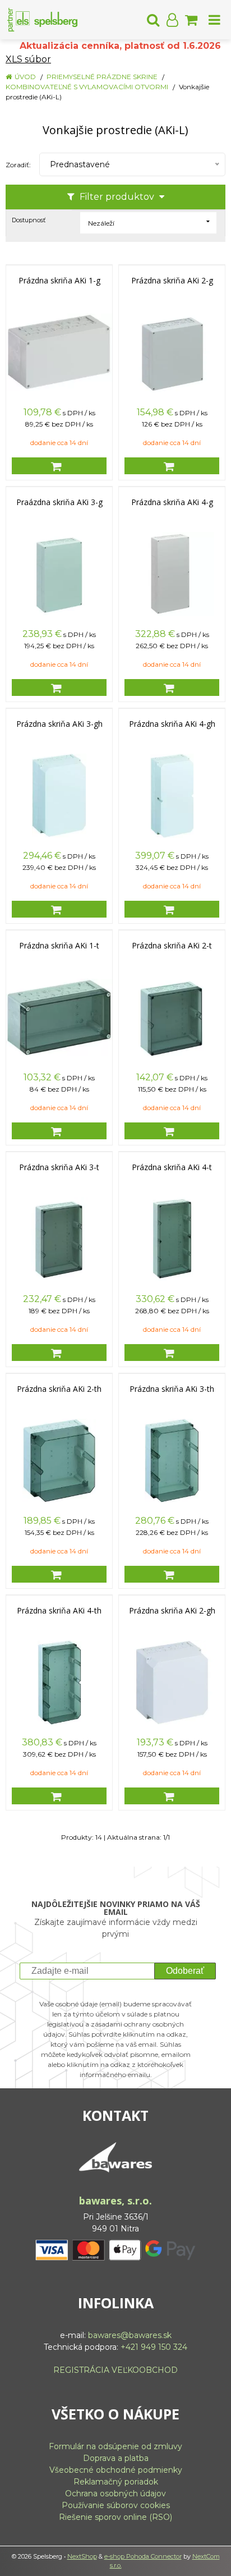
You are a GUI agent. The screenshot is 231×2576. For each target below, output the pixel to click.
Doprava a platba (116, 2458)
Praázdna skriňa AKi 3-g (59, 502)
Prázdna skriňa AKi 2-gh (172, 1611)
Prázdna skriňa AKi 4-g (172, 502)
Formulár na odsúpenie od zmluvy (115, 2446)
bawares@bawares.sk (130, 2335)
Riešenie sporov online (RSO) (115, 2517)
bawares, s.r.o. (115, 2201)
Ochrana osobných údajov (115, 2494)
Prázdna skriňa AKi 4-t (172, 1167)
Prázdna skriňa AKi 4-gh (172, 724)
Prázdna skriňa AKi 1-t (59, 946)
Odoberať (185, 1971)
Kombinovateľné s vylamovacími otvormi (87, 87)
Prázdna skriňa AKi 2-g (172, 281)
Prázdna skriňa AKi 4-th (59, 1611)
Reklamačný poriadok (116, 2482)
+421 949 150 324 (154, 2347)
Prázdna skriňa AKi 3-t (59, 1167)
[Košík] (191, 20)
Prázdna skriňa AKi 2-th (59, 1389)
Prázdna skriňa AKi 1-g (59, 281)
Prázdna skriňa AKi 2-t (172, 946)
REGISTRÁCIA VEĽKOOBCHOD (115, 2370)
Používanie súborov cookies (116, 2505)
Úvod (25, 77)
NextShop (82, 2556)
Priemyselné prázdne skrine (102, 77)
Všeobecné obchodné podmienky (116, 2470)
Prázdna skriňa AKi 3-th (172, 1389)
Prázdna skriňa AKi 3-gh (59, 724)
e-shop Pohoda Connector (143, 2556)
